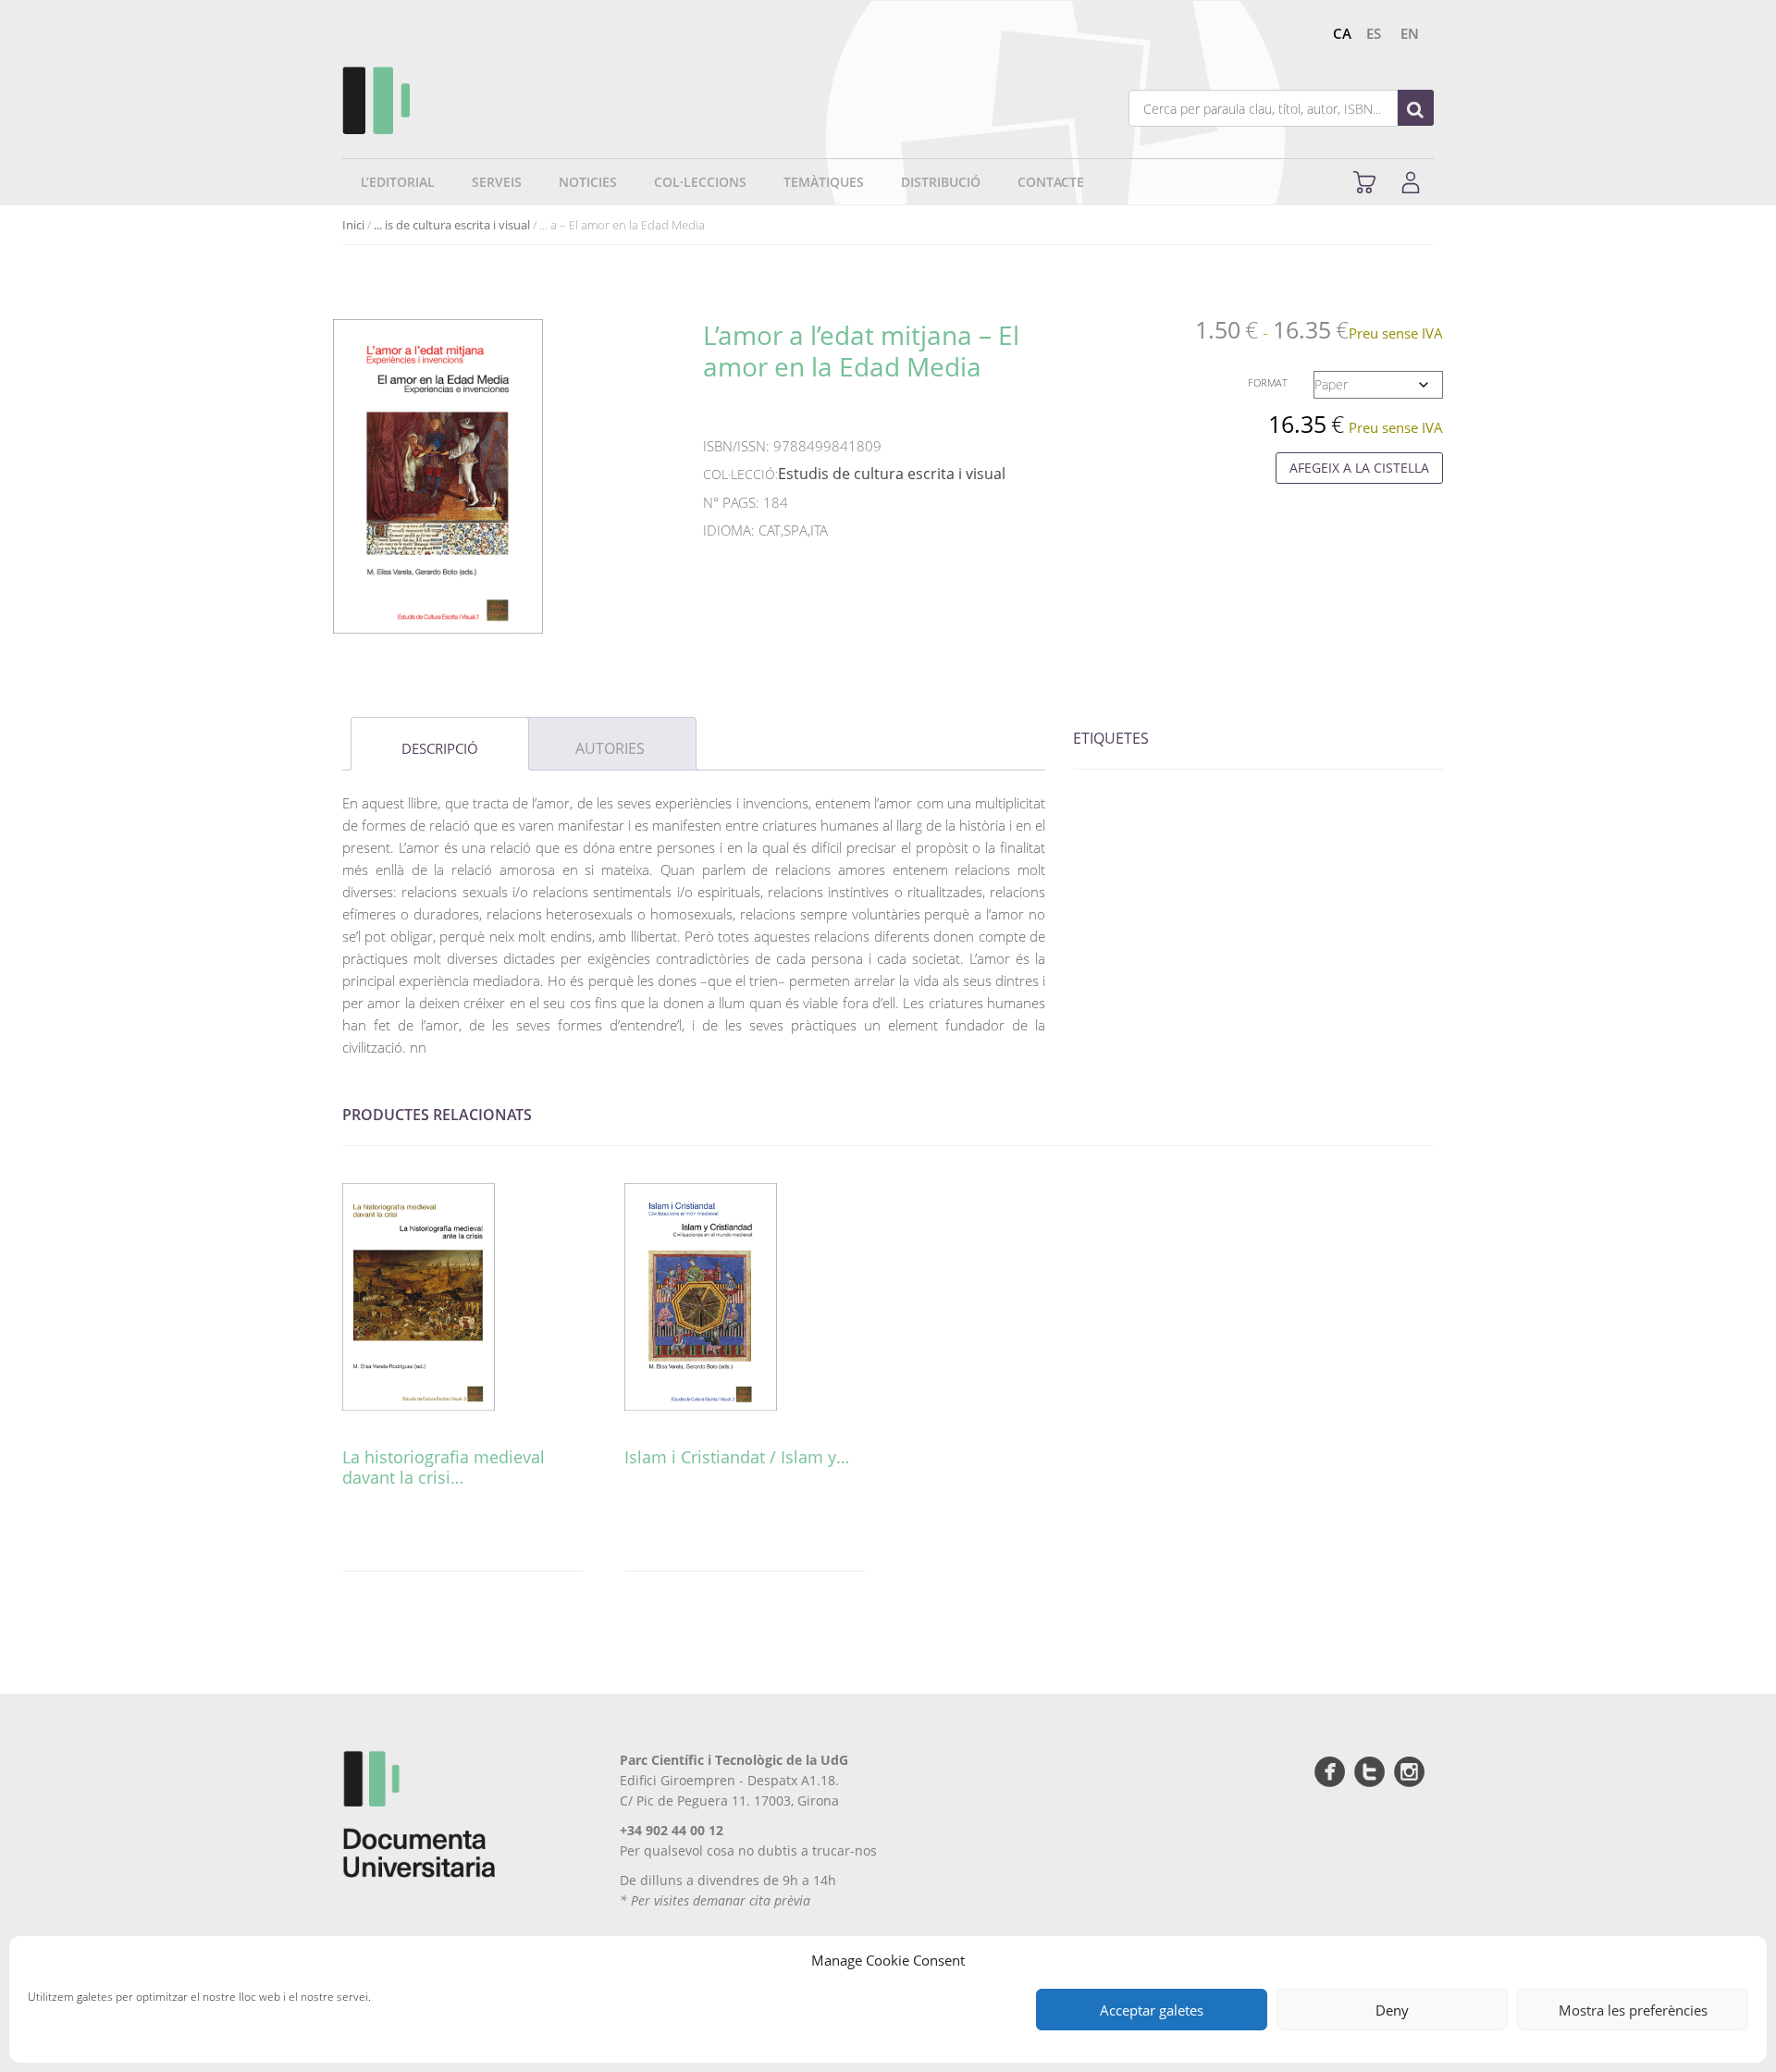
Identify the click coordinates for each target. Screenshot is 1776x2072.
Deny (1392, 2010)
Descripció (440, 748)
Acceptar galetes (1152, 2010)
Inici (353, 225)
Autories (610, 748)
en (1410, 33)
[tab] (440, 744)
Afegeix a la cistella (1359, 468)
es (1374, 33)
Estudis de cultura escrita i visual (892, 474)
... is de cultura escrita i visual (452, 225)
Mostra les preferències (1633, 2010)
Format (1268, 382)
